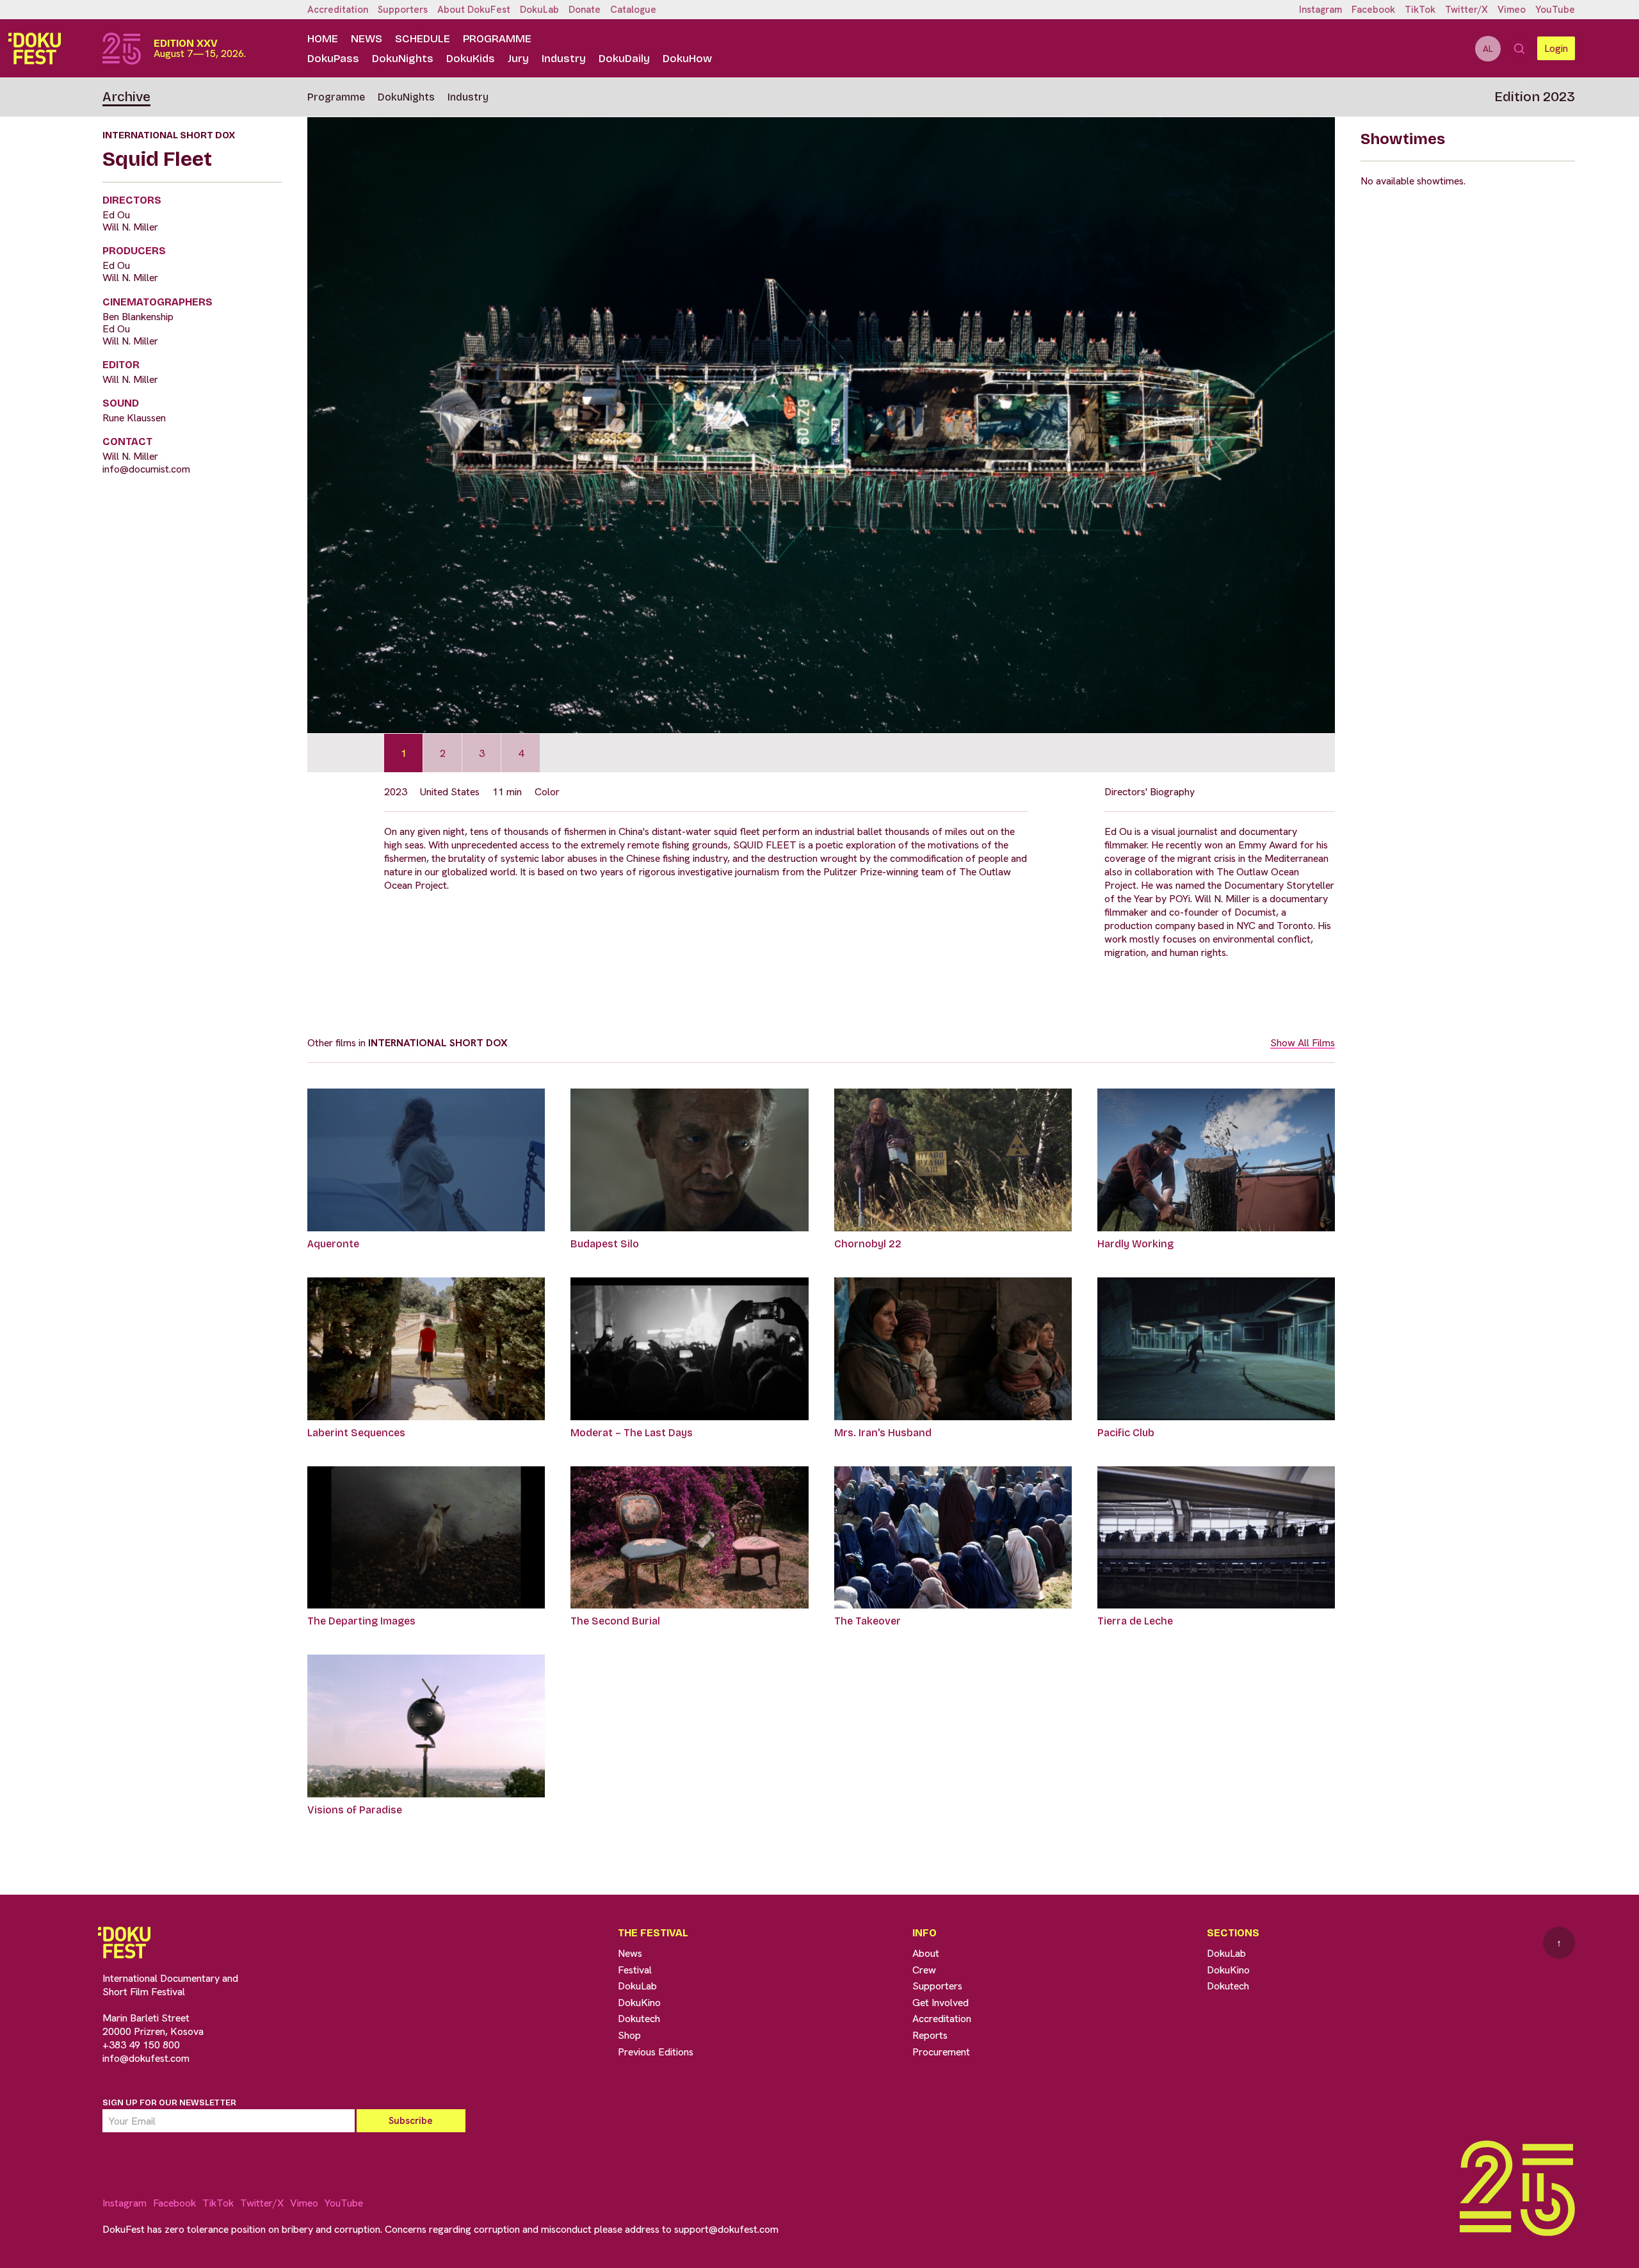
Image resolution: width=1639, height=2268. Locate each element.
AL (1488, 49)
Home (323, 39)
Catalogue (633, 10)
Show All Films (1303, 1043)
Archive (126, 97)
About (926, 1953)
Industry (564, 59)
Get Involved (941, 2003)
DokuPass (333, 59)
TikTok (1420, 10)
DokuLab (539, 10)
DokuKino (639, 2003)
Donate (585, 10)
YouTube (1555, 10)
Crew (924, 1970)
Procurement (941, 2052)
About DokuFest (474, 10)
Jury (518, 59)
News (367, 39)
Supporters (403, 10)
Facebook (1373, 10)
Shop (629, 2035)
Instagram (1320, 10)
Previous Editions (656, 2052)
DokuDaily (624, 59)
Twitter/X (1466, 10)
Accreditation (338, 10)
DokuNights (403, 59)
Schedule (423, 39)
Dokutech (639, 2019)
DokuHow (687, 59)
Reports (930, 2035)
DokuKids (471, 59)
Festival (635, 1970)
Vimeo (1512, 10)
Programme (497, 39)
